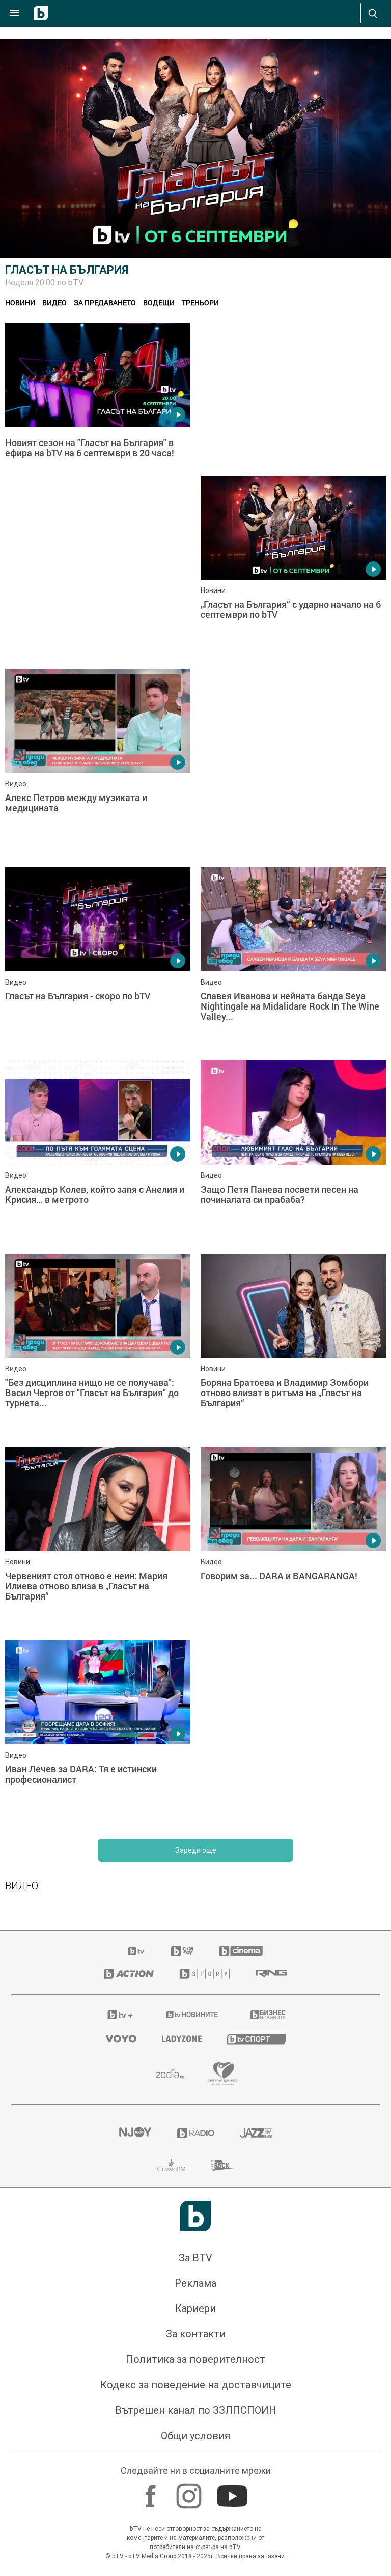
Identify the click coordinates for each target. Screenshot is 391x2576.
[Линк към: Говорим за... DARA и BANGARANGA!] (293, 1877)
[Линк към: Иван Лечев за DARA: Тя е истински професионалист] (98, 2070)
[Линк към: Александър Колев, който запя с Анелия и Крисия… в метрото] (98, 1490)
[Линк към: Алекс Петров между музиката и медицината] (98, 760)
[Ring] (271, 2312)
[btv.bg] (137, 2289)
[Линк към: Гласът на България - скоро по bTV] (98, 1297)
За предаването (105, 302)
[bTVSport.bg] (256, 2377)
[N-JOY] (135, 2471)
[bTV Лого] (195, 2554)
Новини (20, 302)
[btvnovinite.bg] (192, 2353)
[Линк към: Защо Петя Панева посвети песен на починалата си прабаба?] (293, 1490)
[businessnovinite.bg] (268, 2353)
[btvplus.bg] (120, 2353)
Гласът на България (67, 270)
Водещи (159, 302)
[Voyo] (121, 2377)
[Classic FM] (172, 2504)
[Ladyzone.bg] (182, 2377)
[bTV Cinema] (241, 2289)
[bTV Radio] (196, 2471)
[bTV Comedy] (182, 2289)
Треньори (200, 302)
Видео (54, 302)
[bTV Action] (129, 2312)
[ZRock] (223, 2504)
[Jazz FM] (256, 2471)
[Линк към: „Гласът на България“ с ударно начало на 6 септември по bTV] (293, 567)
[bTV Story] (205, 2312)
